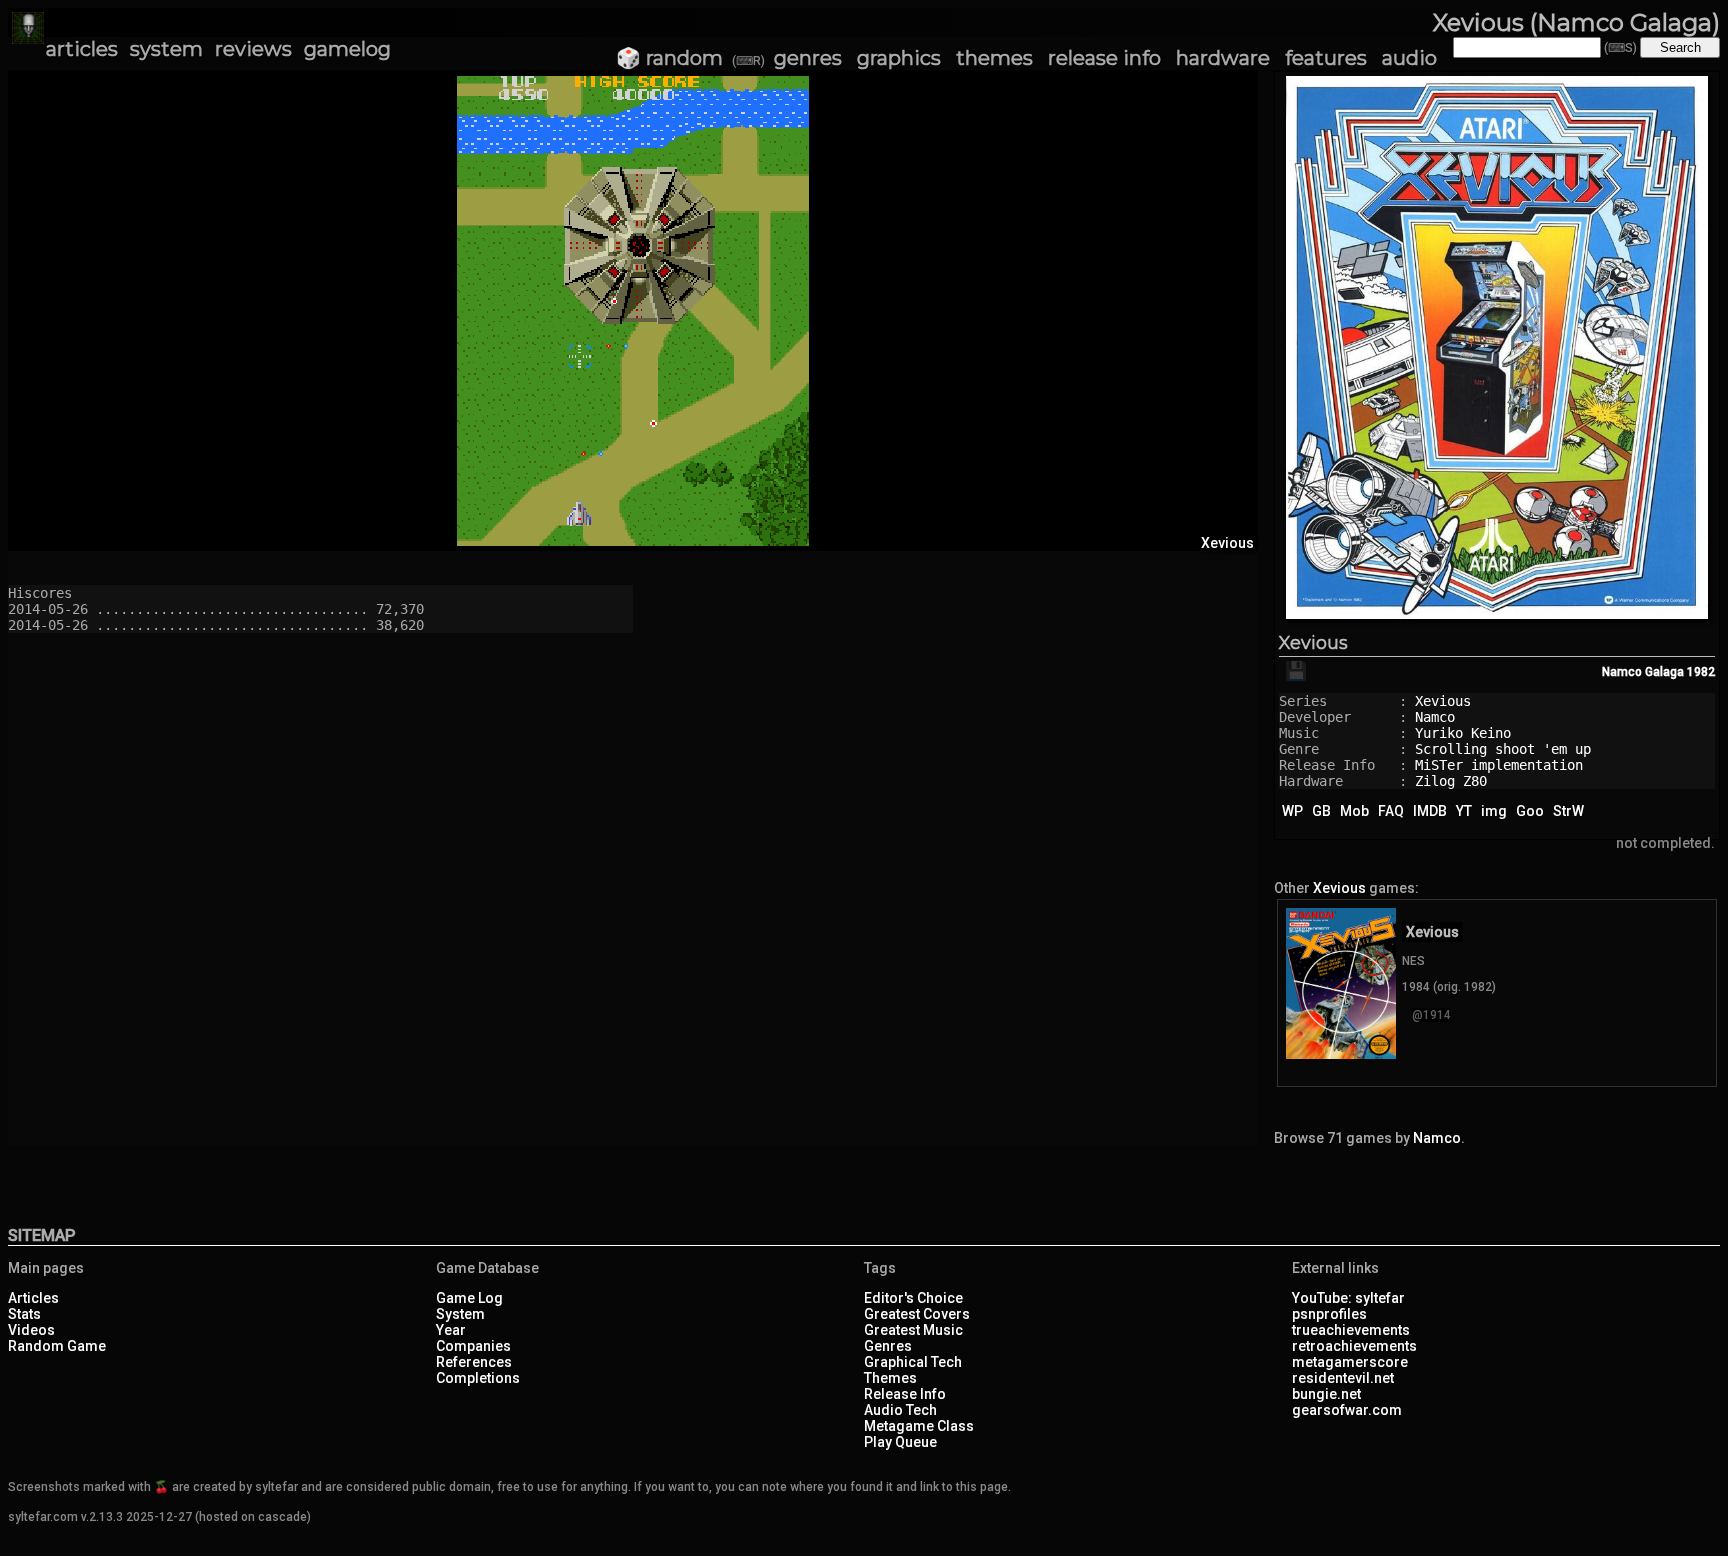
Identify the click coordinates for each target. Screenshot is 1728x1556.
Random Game (57, 1346)
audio (1409, 58)
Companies (473, 1346)
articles (82, 49)
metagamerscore (1350, 1362)
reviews (253, 49)
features (1326, 58)
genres (808, 58)
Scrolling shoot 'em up (1503, 749)
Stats (24, 1314)
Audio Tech (900, 1410)
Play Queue (900, 1442)
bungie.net (1326, 1394)
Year (451, 1330)
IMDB (1430, 811)
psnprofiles (1329, 1314)
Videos (31, 1330)
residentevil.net (1343, 1378)
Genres (888, 1346)
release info (1104, 58)
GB (1321, 811)
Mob (1354, 811)
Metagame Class (919, 1426)
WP (1292, 811)
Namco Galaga (1643, 672)
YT (1464, 811)
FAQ (1391, 811)
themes (994, 58)
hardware (1223, 58)
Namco (1435, 717)
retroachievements (1354, 1346)
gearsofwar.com (1347, 1410)
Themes (890, 1378)
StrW (1568, 811)
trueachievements (1351, 1330)
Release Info (905, 1394)
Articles (33, 1298)
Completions (478, 1378)
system (166, 49)
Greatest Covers (917, 1314)
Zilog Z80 (1451, 781)
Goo (1530, 811)
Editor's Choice (913, 1298)
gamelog (347, 49)
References (474, 1362)
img (1494, 811)
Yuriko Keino (1463, 733)
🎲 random (669, 58)
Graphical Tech (913, 1362)
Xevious (1313, 643)
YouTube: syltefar (1348, 1298)
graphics (899, 58)
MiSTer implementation (1499, 765)
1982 (1701, 672)
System (460, 1314)
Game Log (469, 1298)
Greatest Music (913, 1330)
